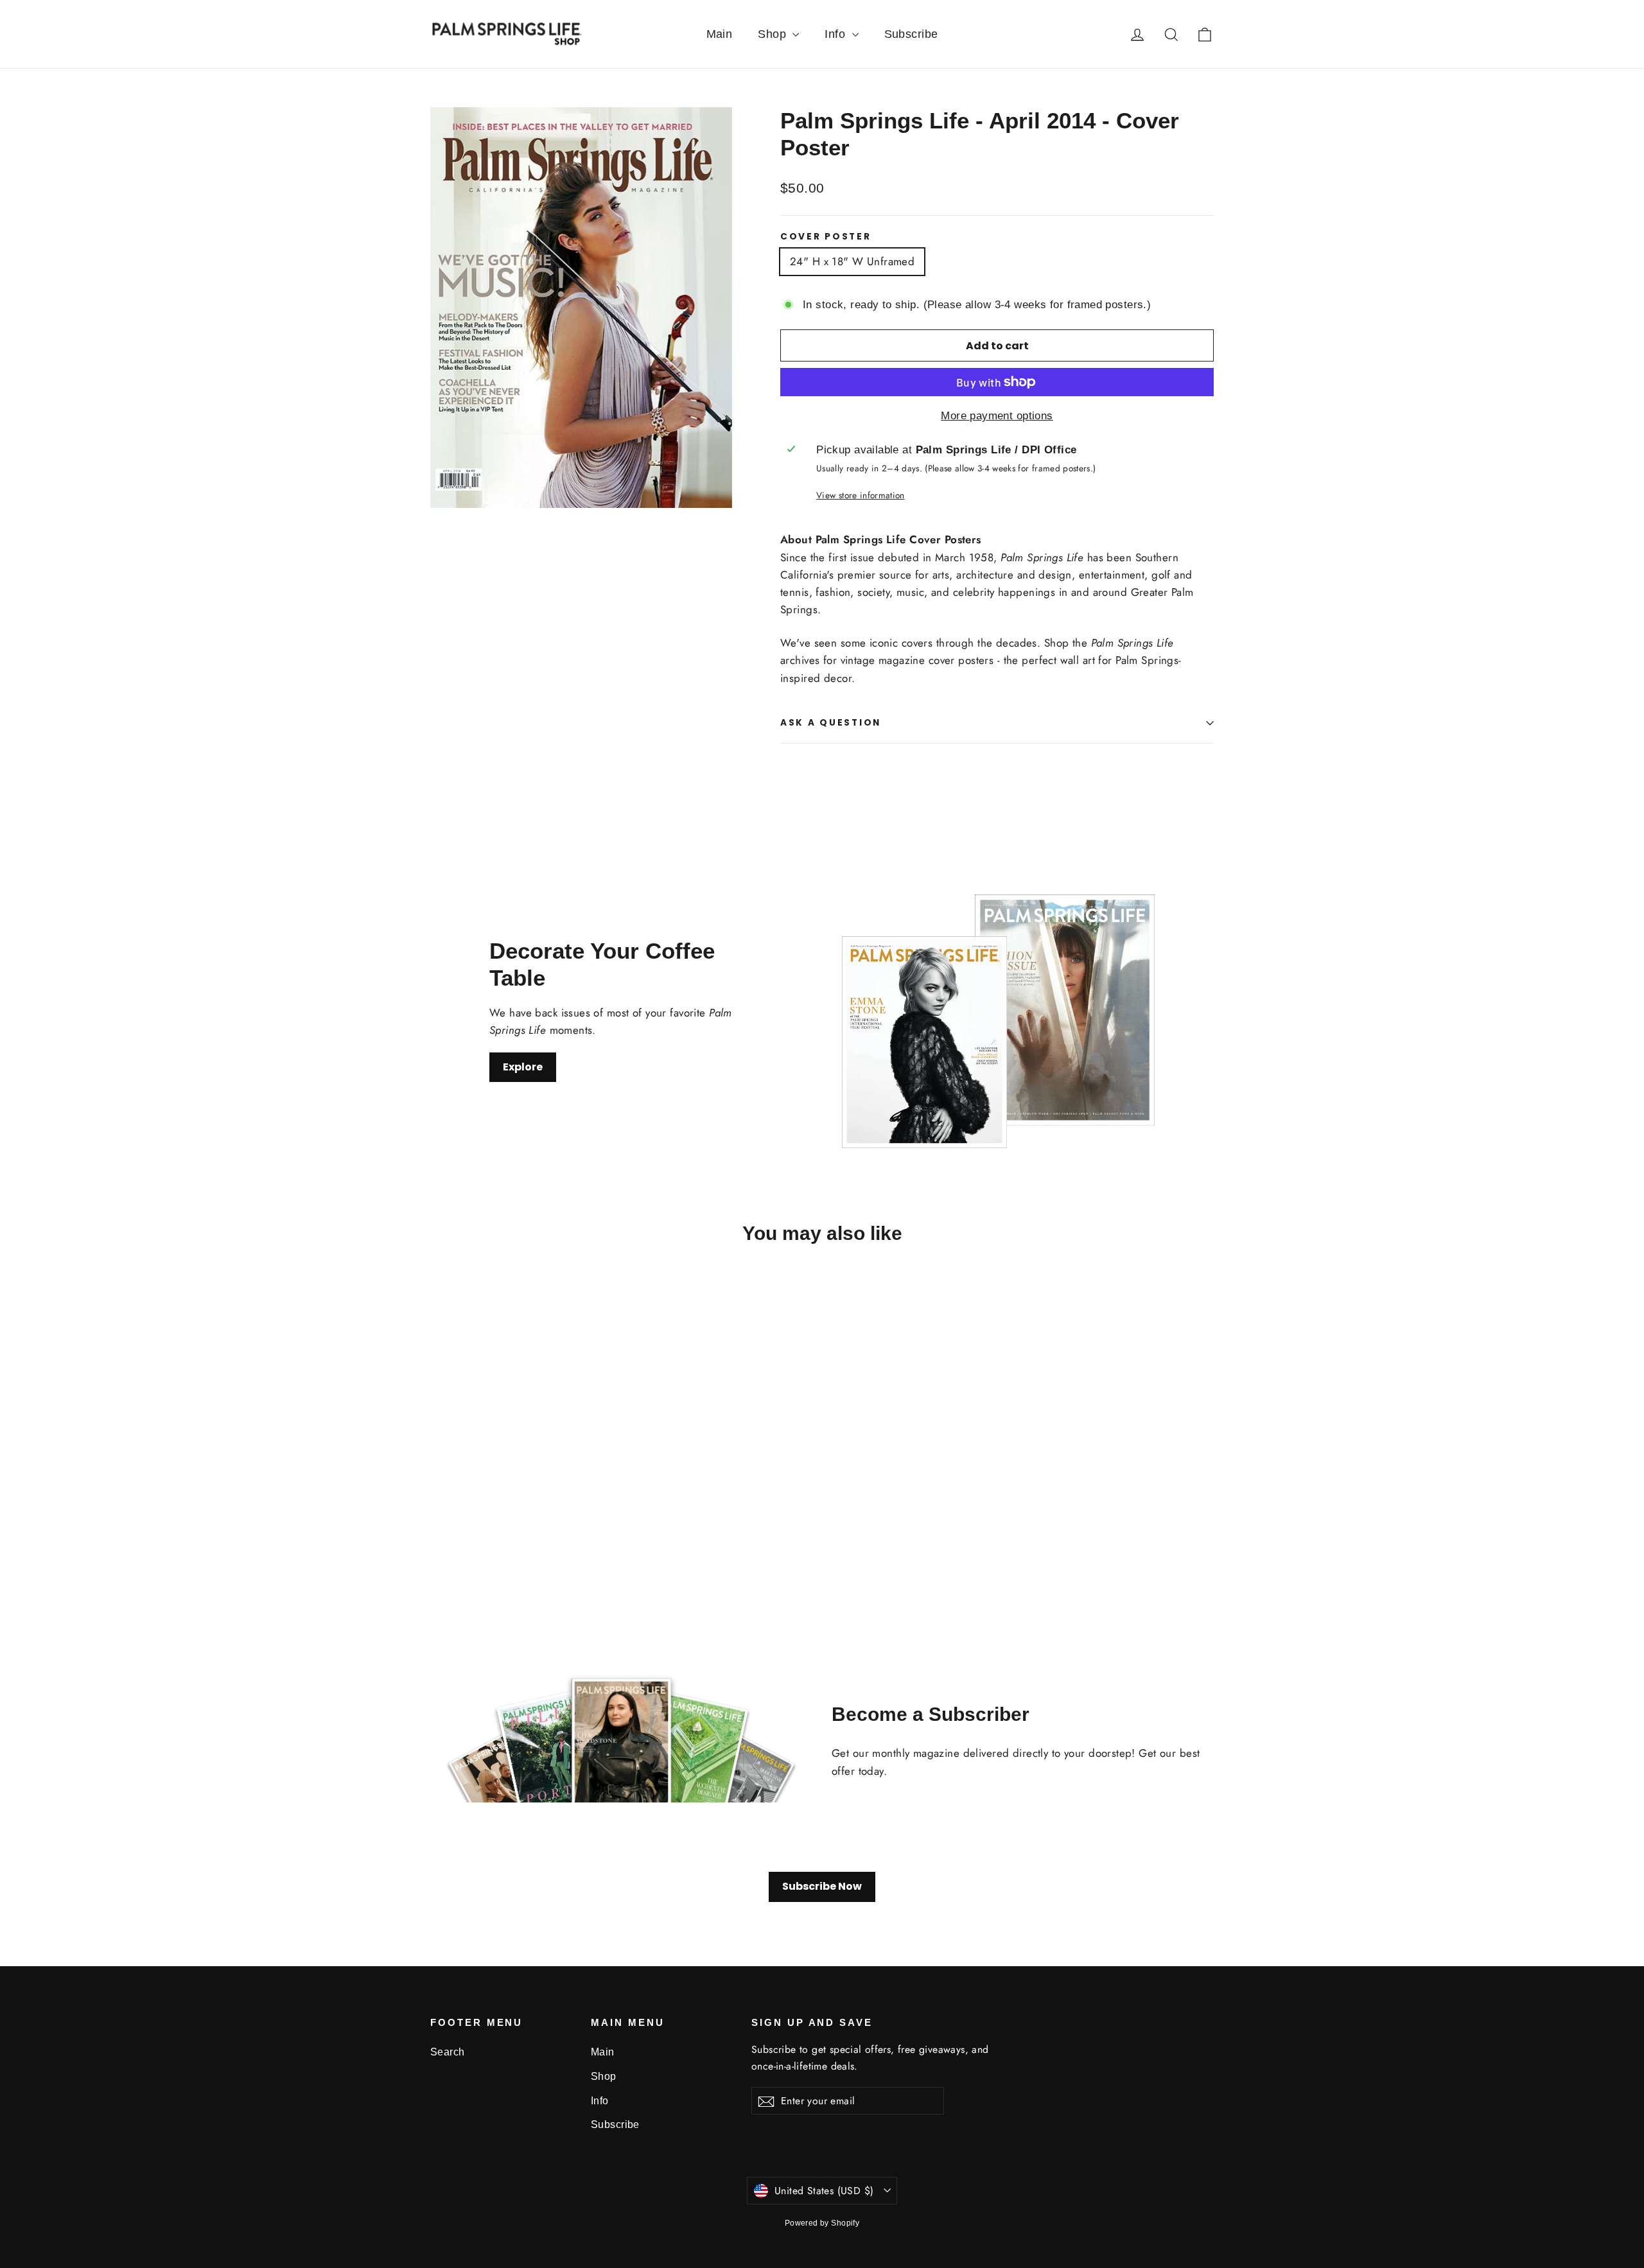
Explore (523, 1067)
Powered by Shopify (822, 2223)
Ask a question (831, 723)
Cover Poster (826, 237)
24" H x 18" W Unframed (852, 261)
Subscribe (911, 34)
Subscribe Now (822, 1886)
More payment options (997, 416)
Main (720, 34)
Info (836, 34)
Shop (774, 34)
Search (448, 2052)
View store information (860, 495)
